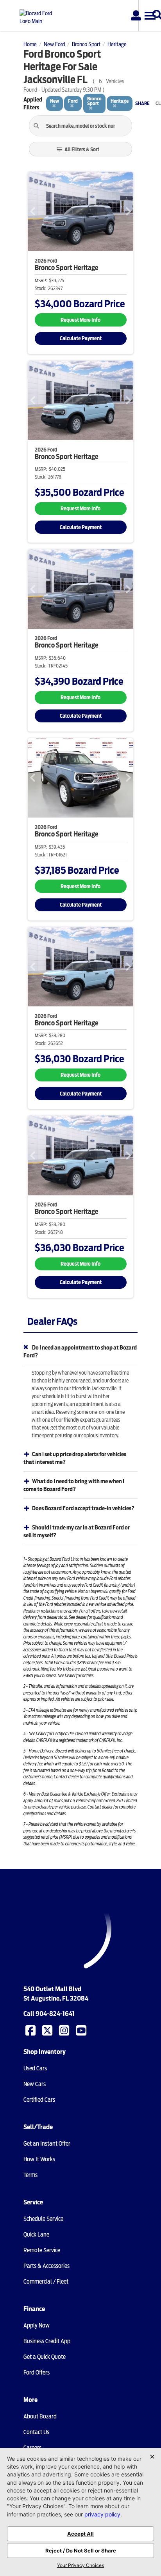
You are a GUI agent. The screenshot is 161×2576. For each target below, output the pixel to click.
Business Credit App (47, 2341)
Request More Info (80, 320)
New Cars (35, 2084)
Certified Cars (39, 2100)
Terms (30, 2175)
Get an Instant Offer (47, 2144)
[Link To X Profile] (48, 2030)
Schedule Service (43, 2219)
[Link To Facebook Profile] (31, 2030)
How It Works (39, 2159)
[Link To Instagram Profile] (65, 2030)
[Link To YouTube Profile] (82, 2030)
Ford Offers (37, 2373)
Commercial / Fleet (46, 2282)
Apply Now (37, 2326)
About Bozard (40, 2416)
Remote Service (42, 2250)
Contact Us (36, 2432)
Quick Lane (36, 2235)
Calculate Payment (81, 338)
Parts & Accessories (47, 2266)
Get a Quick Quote (45, 2357)
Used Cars (35, 2068)
